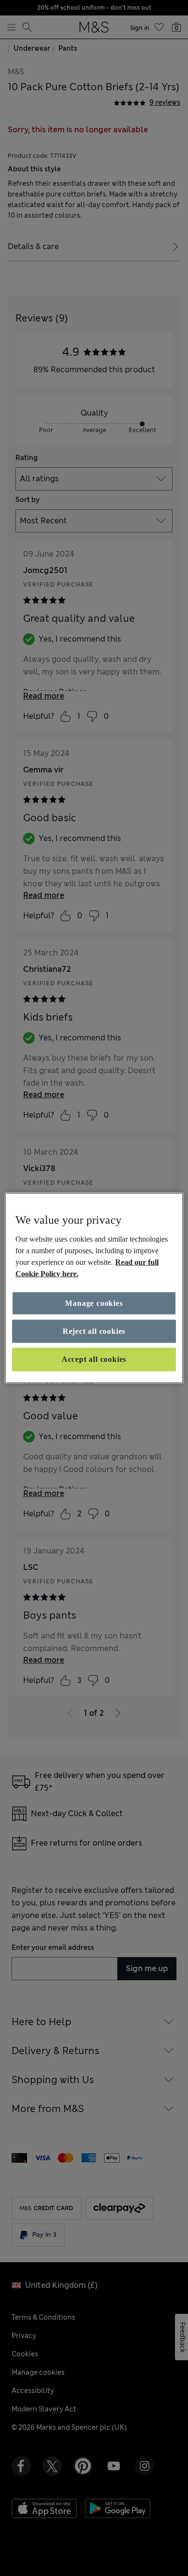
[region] (94, 1288)
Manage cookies (94, 1303)
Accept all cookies (94, 1359)
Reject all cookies (94, 1331)
